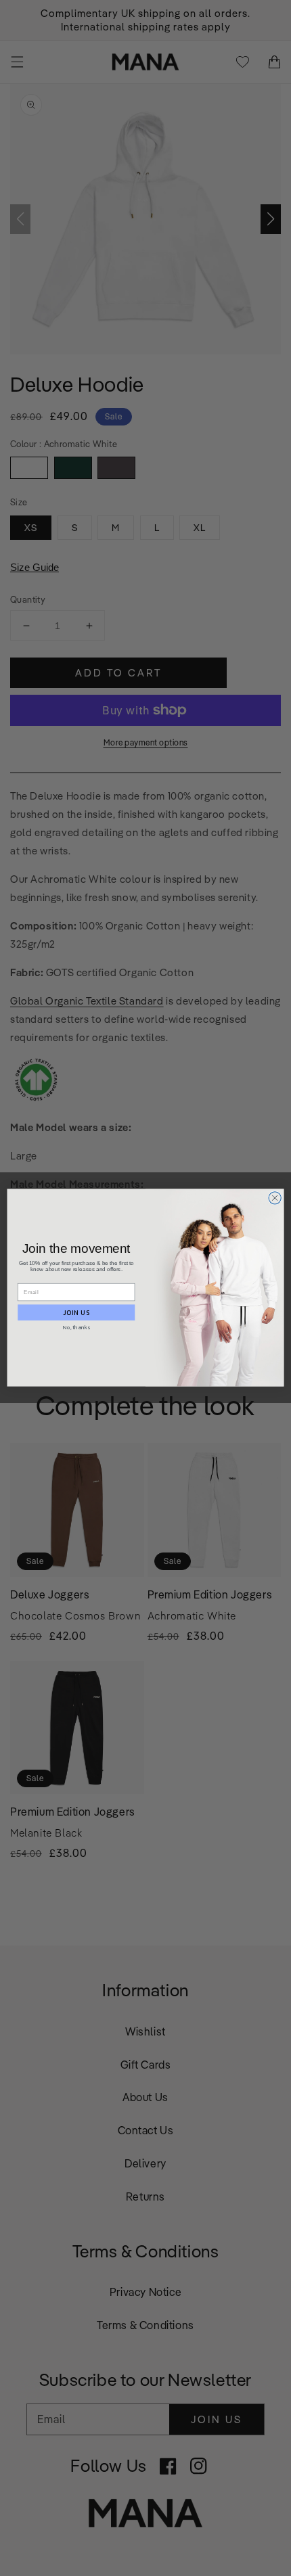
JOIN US (76, 1312)
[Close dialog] (275, 1198)
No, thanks (76, 1328)
